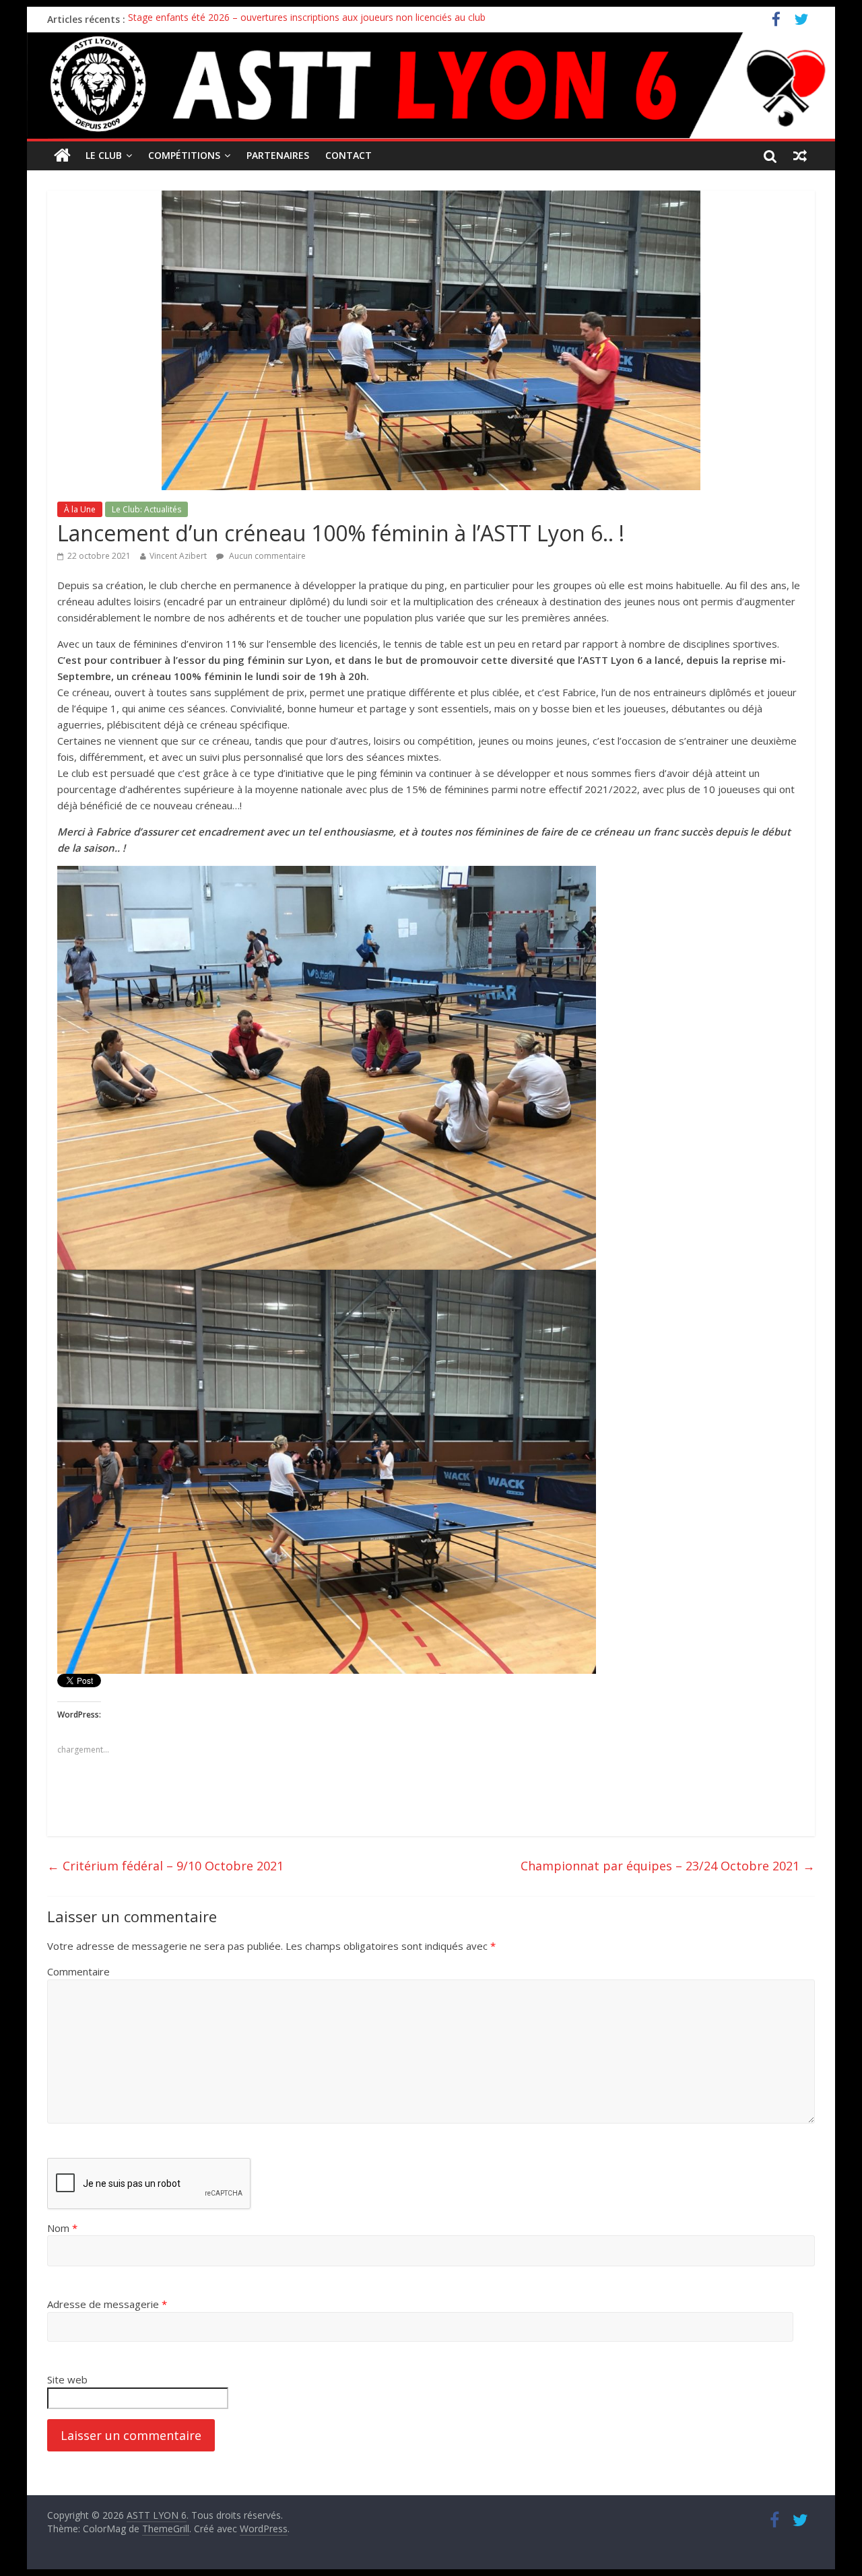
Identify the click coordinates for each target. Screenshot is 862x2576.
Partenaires (278, 155)
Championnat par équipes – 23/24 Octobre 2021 (668, 1866)
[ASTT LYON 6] (431, 86)
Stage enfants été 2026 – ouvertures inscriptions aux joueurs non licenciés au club (307, 19)
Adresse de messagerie (107, 2304)
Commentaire (78, 1971)
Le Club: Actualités (146, 509)
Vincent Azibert (178, 556)
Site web (67, 2379)
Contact (349, 155)
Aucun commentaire (266, 556)
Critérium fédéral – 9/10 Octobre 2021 (165, 1866)
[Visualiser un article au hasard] (800, 156)
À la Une (80, 509)
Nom (62, 2228)
